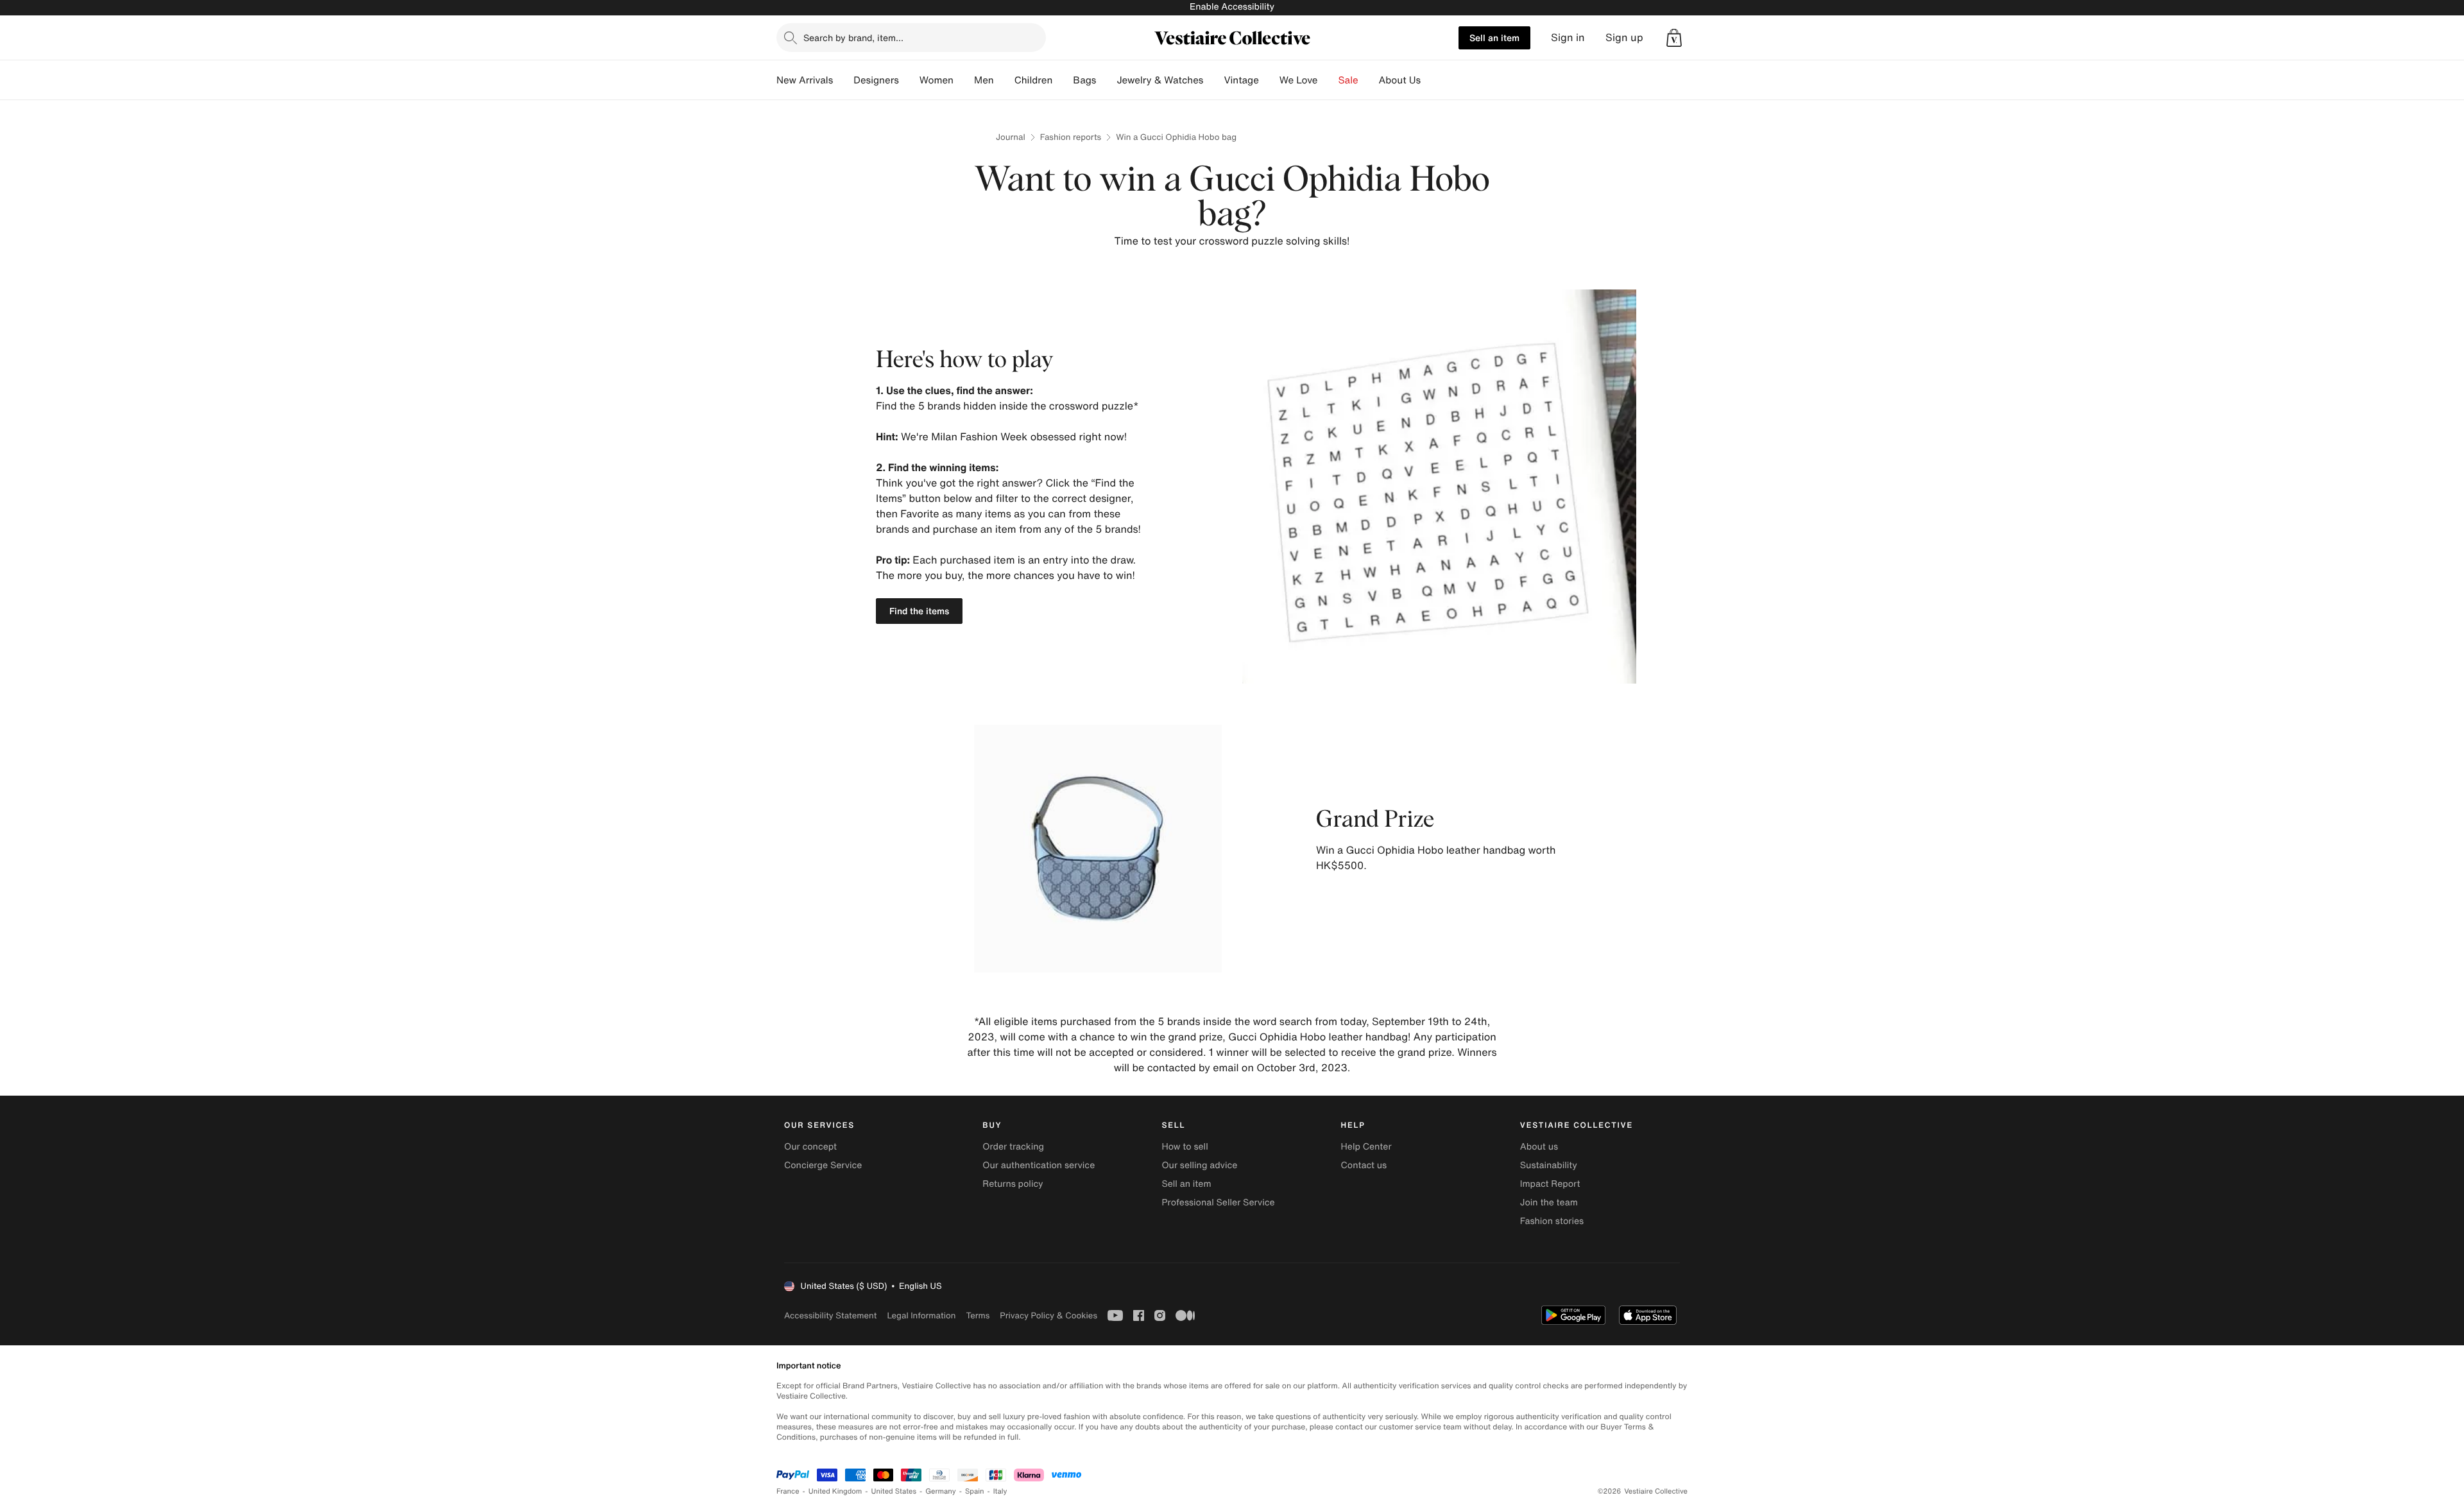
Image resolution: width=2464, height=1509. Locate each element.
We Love (1299, 80)
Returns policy (1013, 1184)
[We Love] (1328, 80)
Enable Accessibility (1232, 7)
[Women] (964, 80)
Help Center (1366, 1147)
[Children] (1063, 80)
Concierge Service (823, 1165)
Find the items (919, 611)
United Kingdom (835, 1491)
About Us (1400, 80)
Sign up (1624, 38)
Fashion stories (1552, 1221)
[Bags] (1106, 80)
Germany (941, 1491)
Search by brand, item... (853, 38)
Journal (1011, 137)
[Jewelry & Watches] (1213, 80)
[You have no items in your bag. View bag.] (1674, 38)
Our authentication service (1039, 1165)
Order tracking (1013, 1147)
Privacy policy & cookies (1048, 1315)
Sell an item (1494, 38)
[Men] (1004, 80)
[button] (1674, 38)
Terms (978, 1315)
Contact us (1364, 1165)
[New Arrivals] (843, 80)
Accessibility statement (830, 1315)
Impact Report (1550, 1184)
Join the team (1549, 1203)
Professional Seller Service (1218, 1203)
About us (1539, 1147)
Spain (975, 1491)
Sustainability (1549, 1165)
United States (894, 1491)
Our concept (810, 1147)
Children (1034, 80)
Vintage (1241, 80)
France (788, 1491)
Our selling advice (1199, 1165)
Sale (1348, 80)
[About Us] (1431, 80)
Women (937, 80)
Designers (876, 80)
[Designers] (909, 80)
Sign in (1568, 38)
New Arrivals (805, 80)
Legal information (921, 1315)
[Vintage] (1269, 80)
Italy (1000, 1491)
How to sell (1185, 1147)
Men (984, 80)
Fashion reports (1071, 137)
